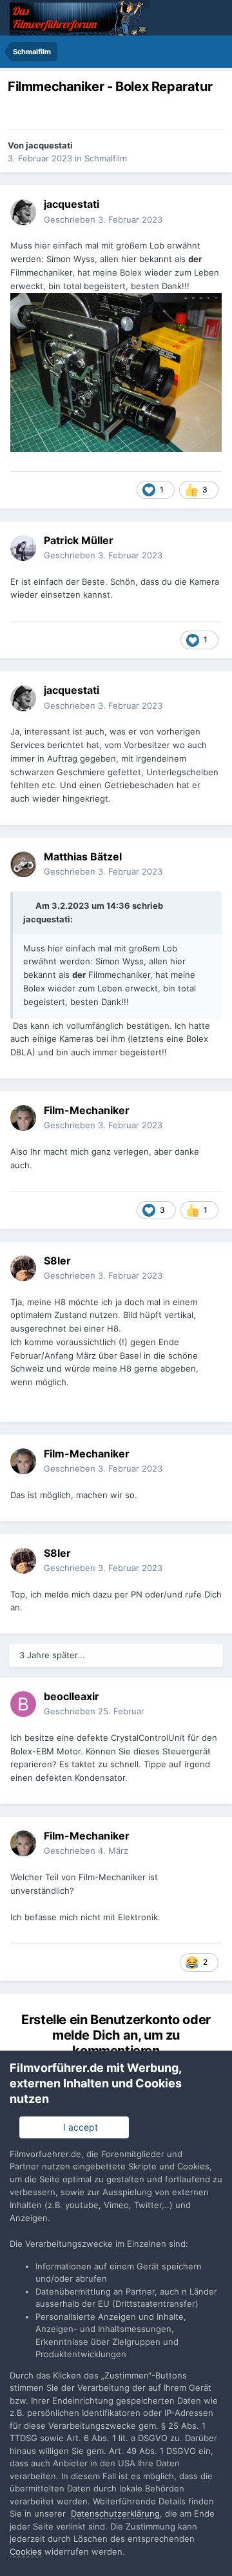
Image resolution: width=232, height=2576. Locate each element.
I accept (78, 2127)
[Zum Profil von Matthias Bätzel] (23, 864)
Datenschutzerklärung (115, 2513)
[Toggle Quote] (28, 906)
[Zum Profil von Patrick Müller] (23, 548)
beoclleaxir (72, 1696)
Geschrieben (103, 219)
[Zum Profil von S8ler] (23, 1268)
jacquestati (49, 145)
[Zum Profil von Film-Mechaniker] (23, 1118)
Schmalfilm (106, 158)
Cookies (26, 2551)
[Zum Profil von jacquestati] (23, 212)
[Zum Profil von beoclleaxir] (23, 1704)
